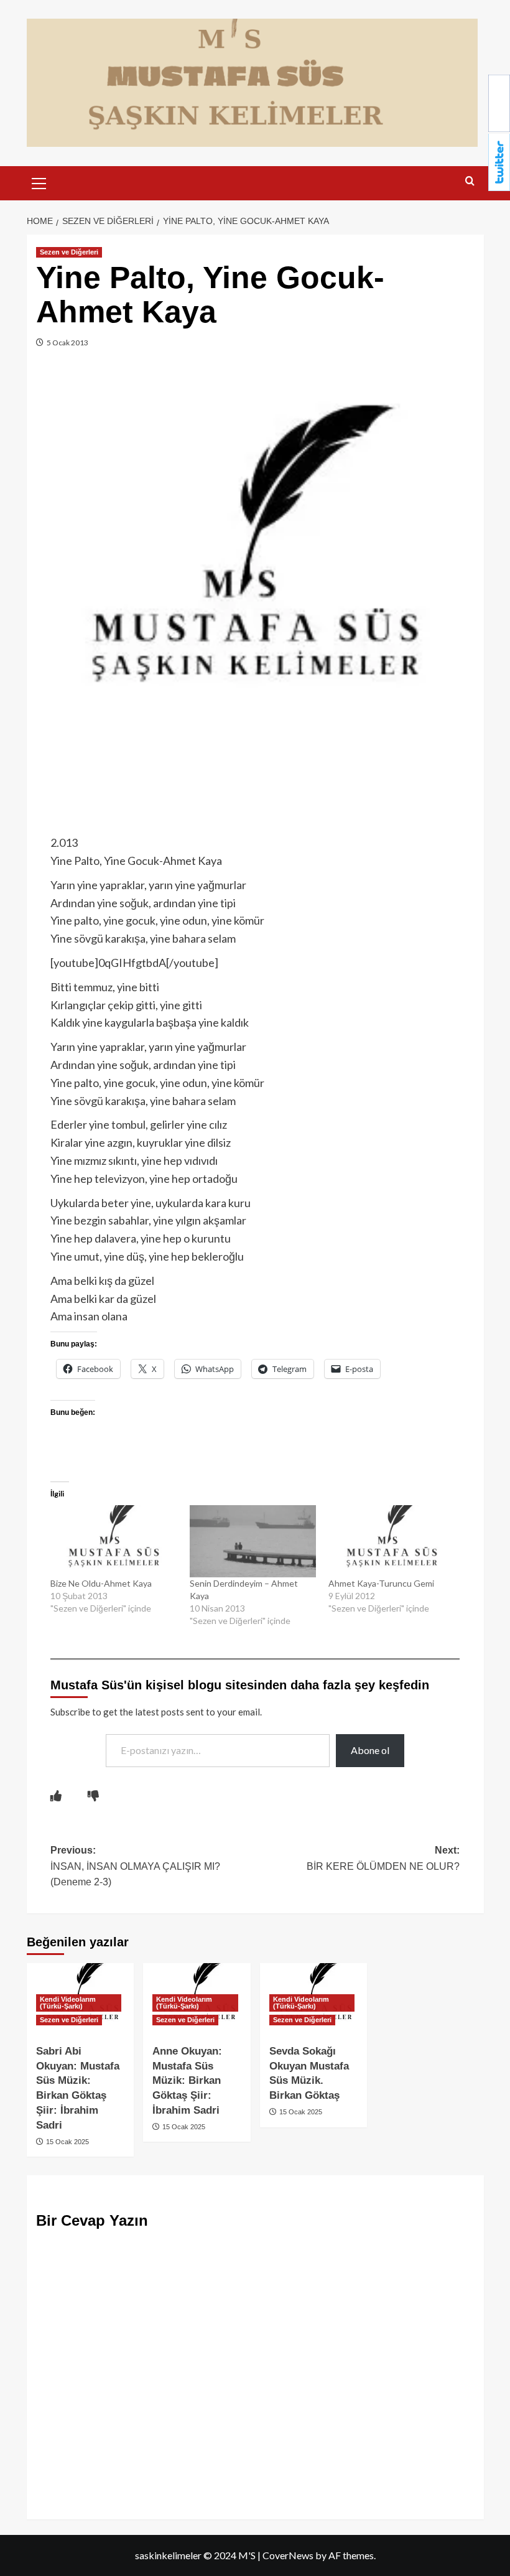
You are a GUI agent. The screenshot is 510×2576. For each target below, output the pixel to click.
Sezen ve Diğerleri (69, 252)
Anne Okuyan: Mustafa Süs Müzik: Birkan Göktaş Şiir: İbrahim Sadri (187, 2081)
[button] (39, 182)
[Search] (470, 181)
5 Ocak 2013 (67, 343)
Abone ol (370, 1750)
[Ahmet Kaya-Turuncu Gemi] (392, 1541)
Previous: (135, 1866)
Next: (383, 1858)
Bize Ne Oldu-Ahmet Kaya (101, 1583)
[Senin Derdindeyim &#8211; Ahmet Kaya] (253, 1541)
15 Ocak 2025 (67, 2142)
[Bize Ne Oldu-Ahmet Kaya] (114, 1541)
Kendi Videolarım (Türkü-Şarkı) (68, 2003)
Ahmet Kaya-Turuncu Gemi (381, 1583)
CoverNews (288, 2555)
